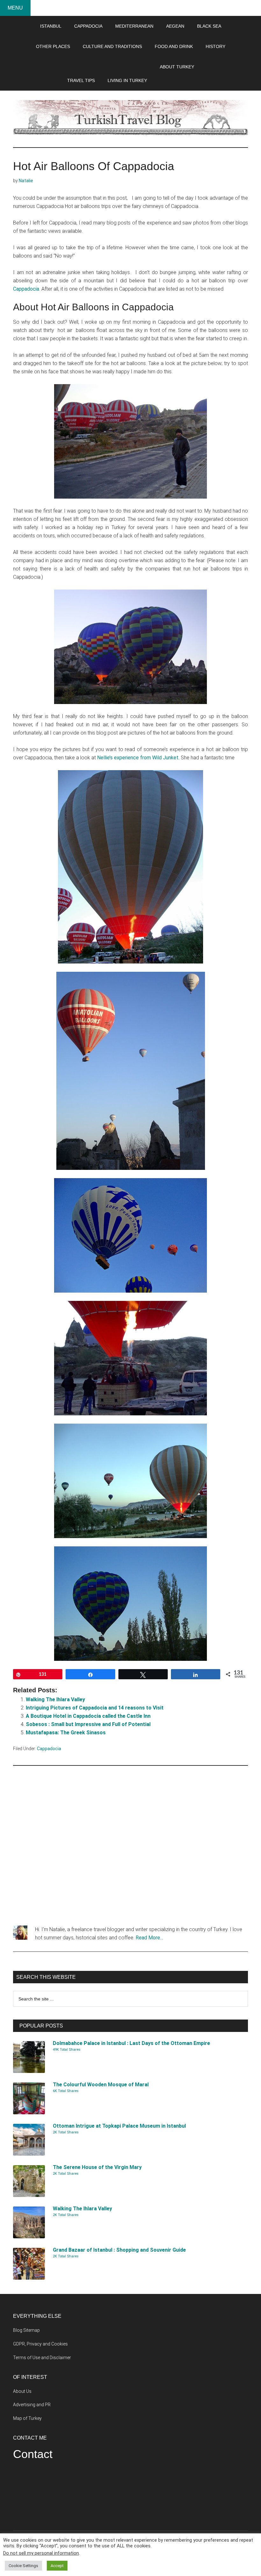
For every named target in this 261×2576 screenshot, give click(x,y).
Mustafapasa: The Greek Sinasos (66, 1733)
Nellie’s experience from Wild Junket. (138, 758)
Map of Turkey (27, 2418)
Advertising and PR (32, 2405)
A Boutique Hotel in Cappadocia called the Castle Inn (88, 1716)
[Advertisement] (130, 1846)
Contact (33, 2454)
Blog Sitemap (26, 2330)
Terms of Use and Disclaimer (42, 2358)
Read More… (149, 1938)
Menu (15, 8)
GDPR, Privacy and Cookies (40, 2344)
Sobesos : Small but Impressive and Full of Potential (88, 1724)
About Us (22, 2391)
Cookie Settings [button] (23, 2566)
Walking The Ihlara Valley (55, 1699)
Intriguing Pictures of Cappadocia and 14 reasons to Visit (95, 1708)
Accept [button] (57, 2566)
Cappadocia (26, 289)
